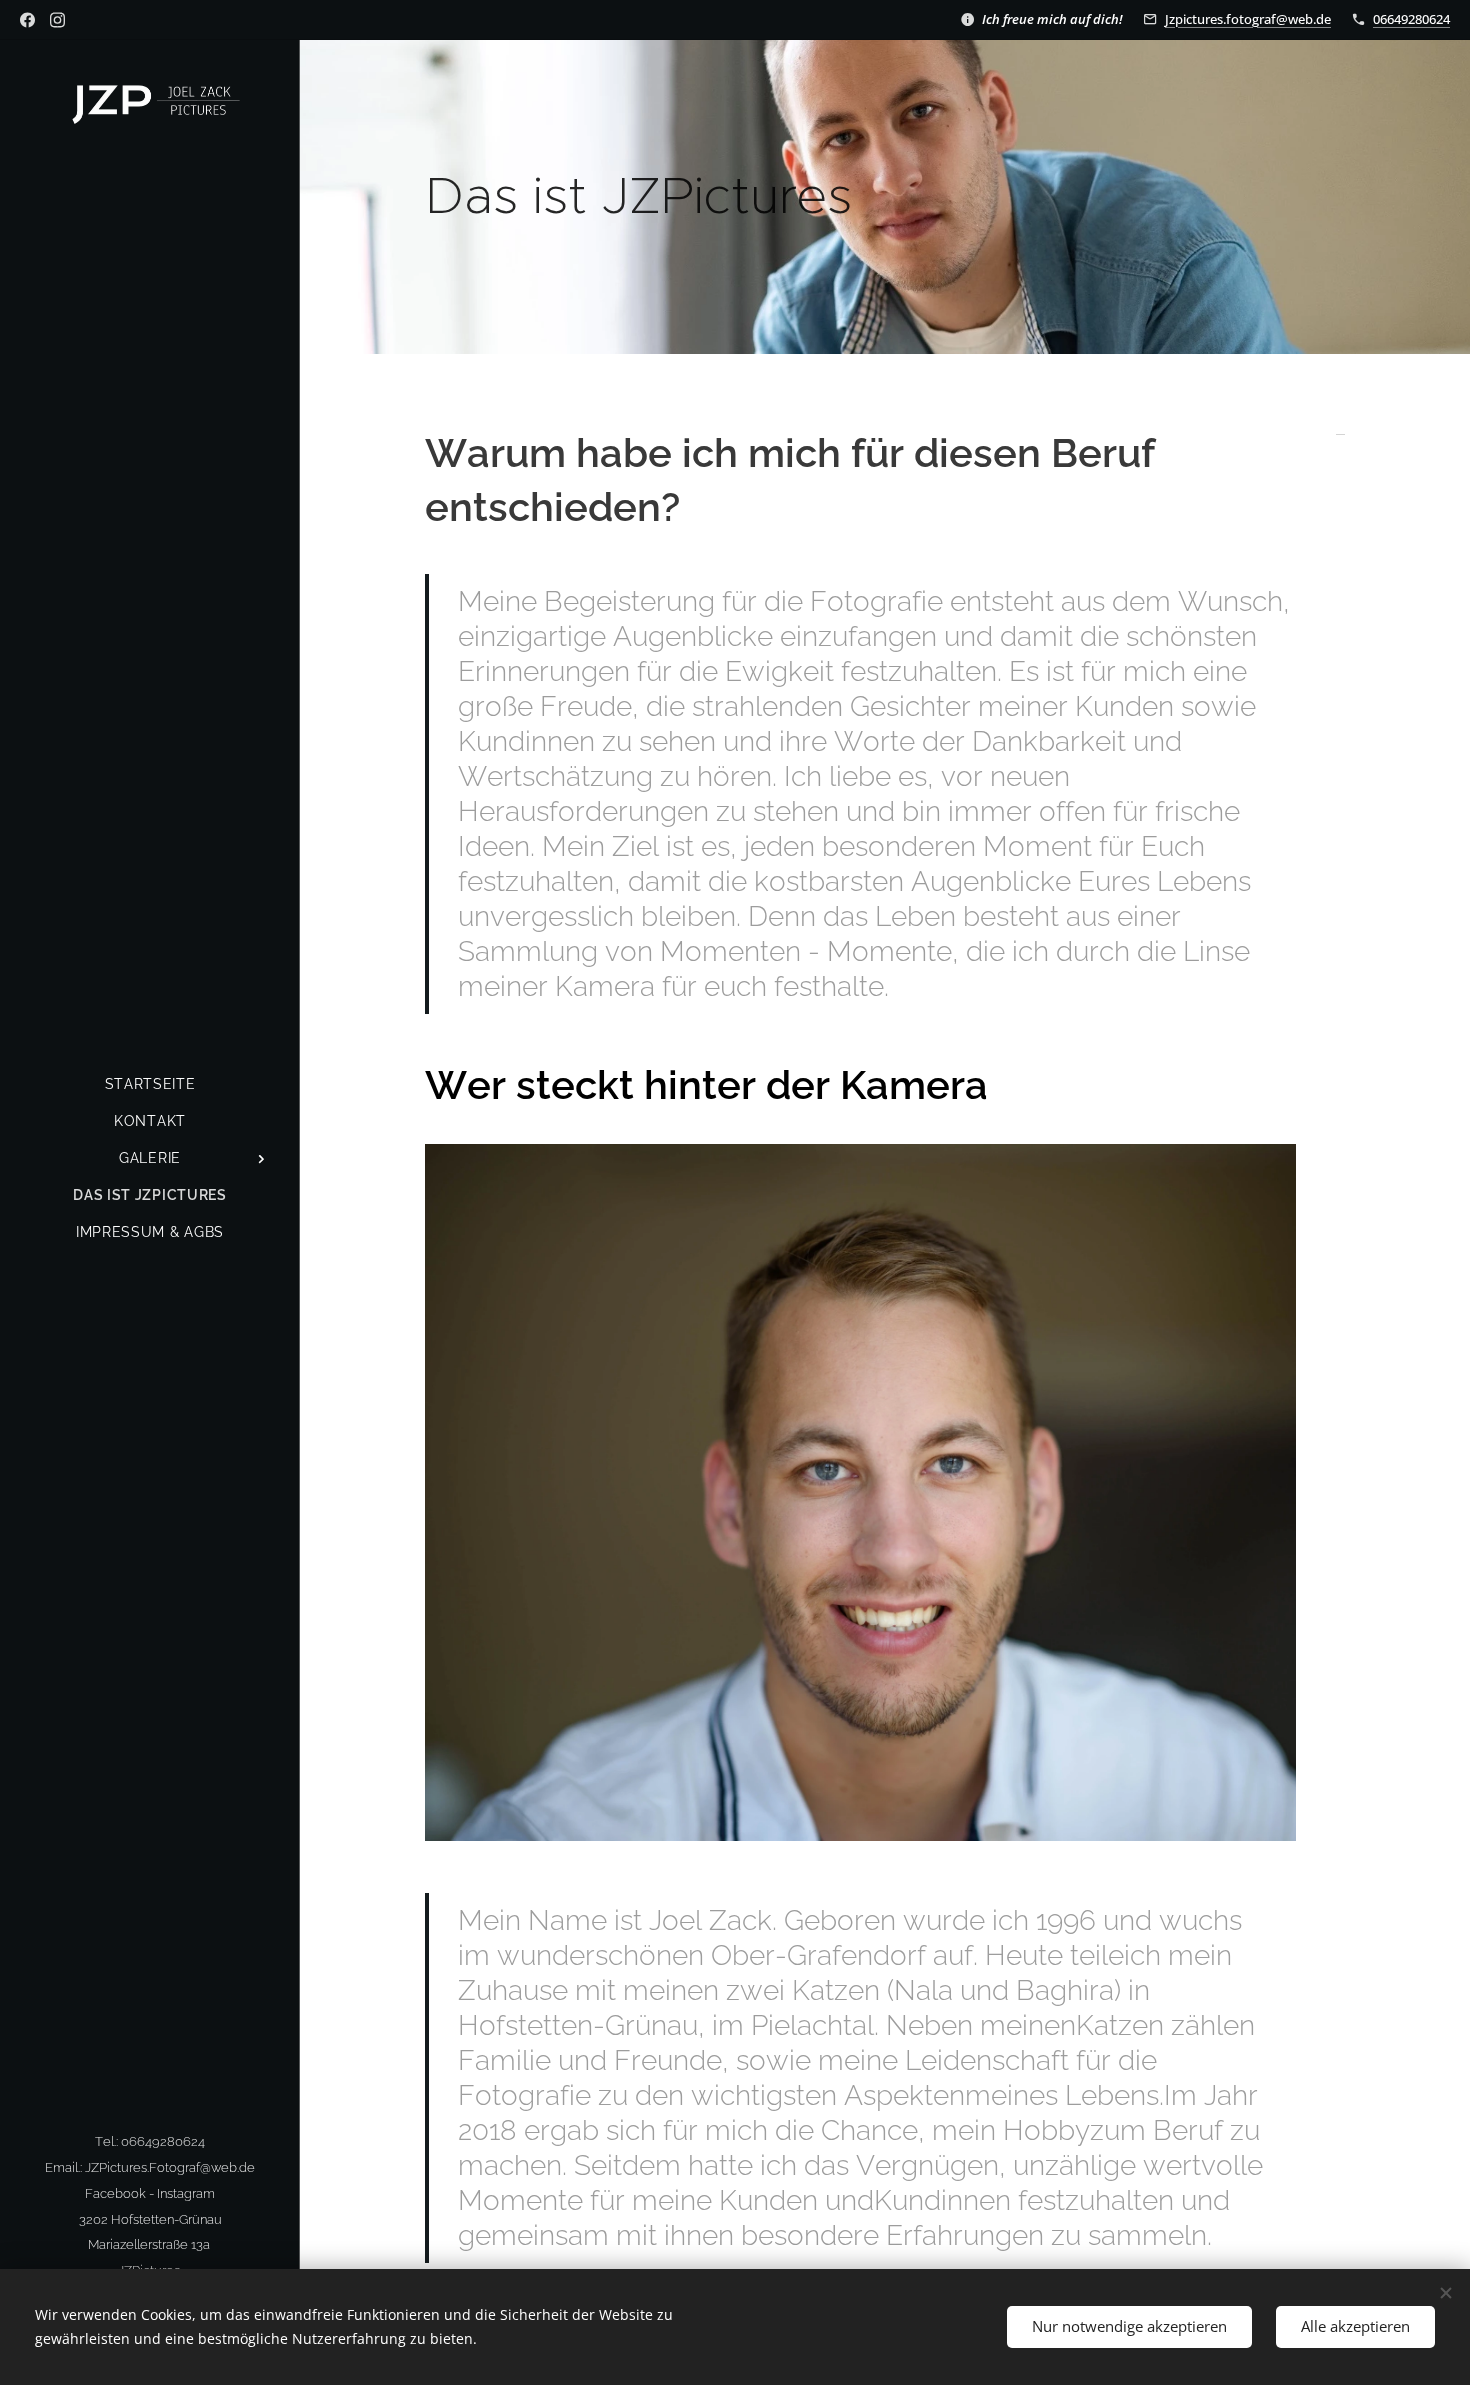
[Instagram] (57, 20)
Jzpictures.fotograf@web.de (1248, 19)
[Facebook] (27, 20)
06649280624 (1411, 19)
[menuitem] (150, 1084)
